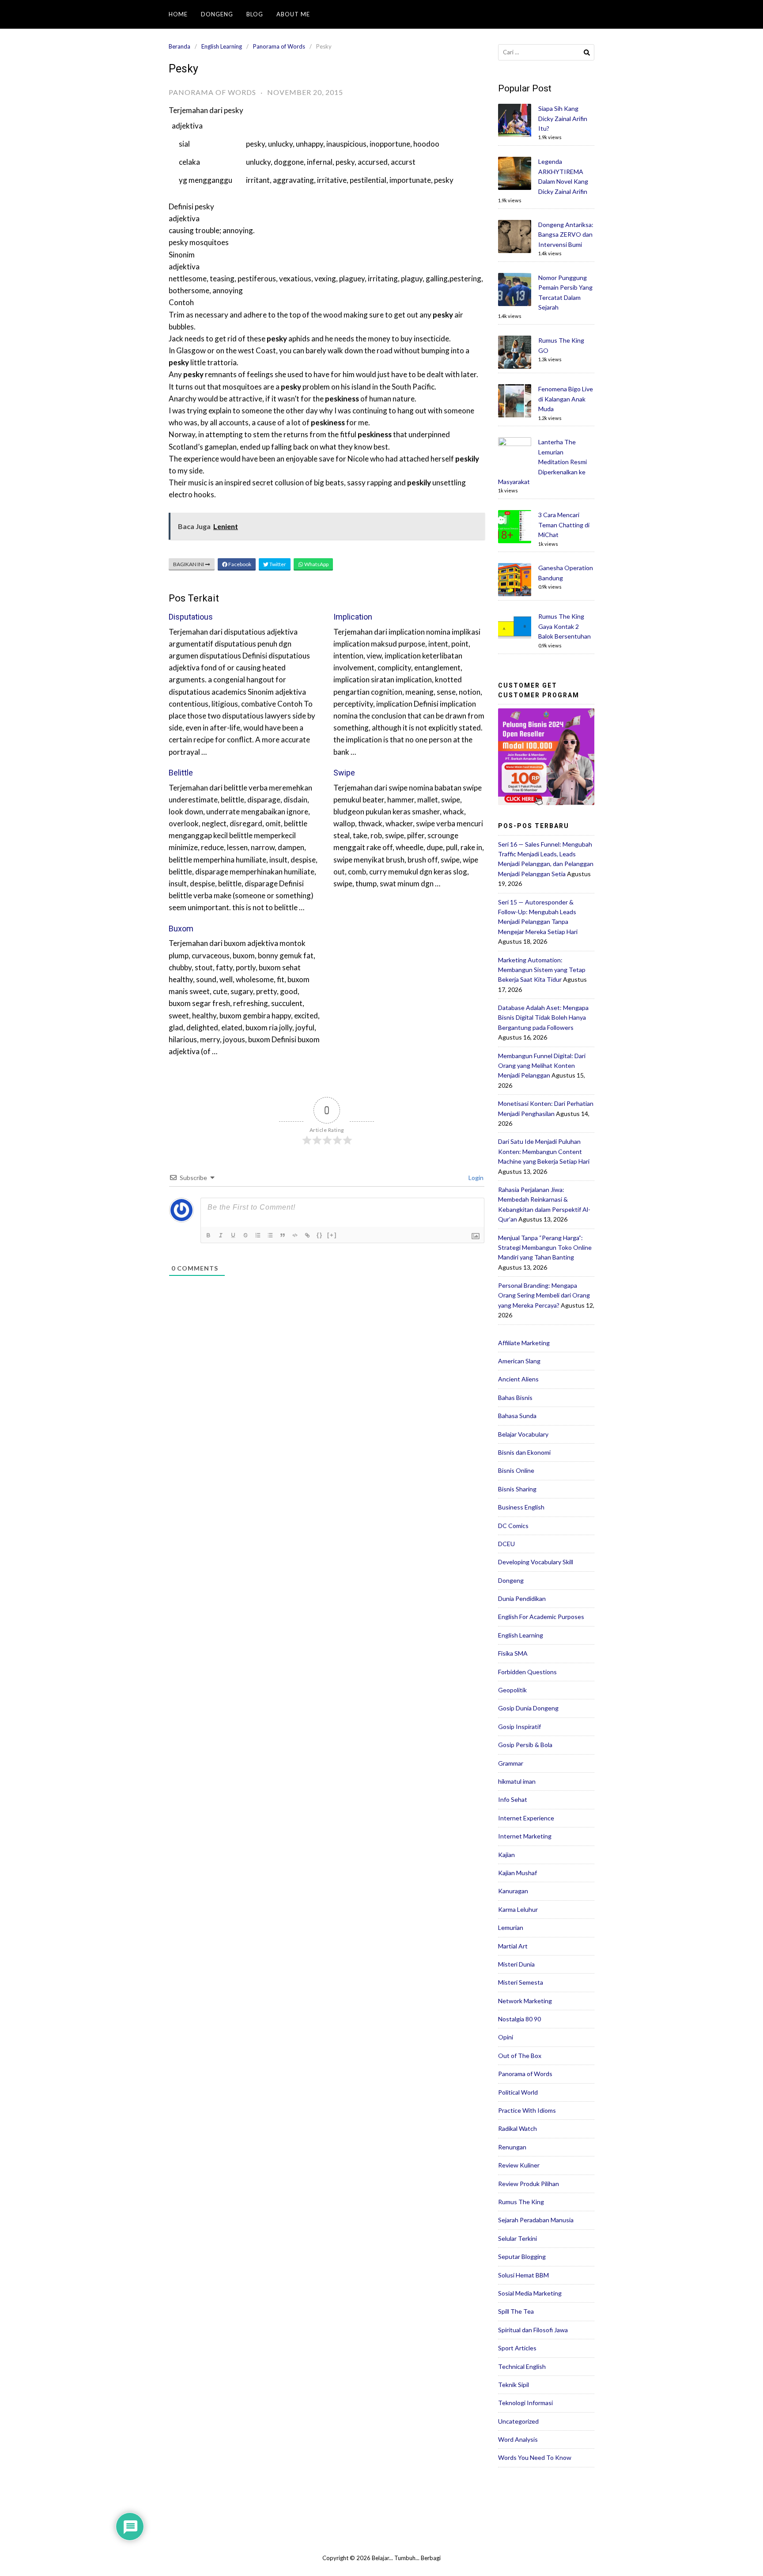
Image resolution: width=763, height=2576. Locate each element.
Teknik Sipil (514, 2385)
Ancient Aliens (518, 1379)
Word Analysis (518, 2439)
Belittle (181, 773)
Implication (353, 617)
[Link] (308, 1236)
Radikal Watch (517, 2128)
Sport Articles (517, 2348)
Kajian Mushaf (517, 1873)
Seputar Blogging (522, 2256)
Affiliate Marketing (524, 1343)
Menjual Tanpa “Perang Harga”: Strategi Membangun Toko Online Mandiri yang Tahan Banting (545, 1248)
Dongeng (217, 14)
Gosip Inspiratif (519, 1727)
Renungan (512, 2147)
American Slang (519, 1361)
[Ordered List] (259, 1236)
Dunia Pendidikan (522, 1598)
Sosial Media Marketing (530, 2293)
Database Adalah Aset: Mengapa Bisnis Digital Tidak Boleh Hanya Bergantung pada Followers (543, 1018)
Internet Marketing (525, 1836)
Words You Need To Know (535, 2457)
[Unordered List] (271, 1236)
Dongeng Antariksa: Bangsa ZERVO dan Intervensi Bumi (566, 235)
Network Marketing (525, 2001)
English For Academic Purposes (541, 1617)
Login (475, 1178)
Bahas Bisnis (515, 1398)
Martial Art (513, 1946)
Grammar (511, 1763)
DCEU (506, 1544)
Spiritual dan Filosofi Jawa (533, 2330)
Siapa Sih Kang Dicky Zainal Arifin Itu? (563, 118)
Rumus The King (521, 2202)
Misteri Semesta (521, 1982)
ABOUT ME (293, 14)
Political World (518, 2092)
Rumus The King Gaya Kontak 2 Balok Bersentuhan (565, 626)
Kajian (506, 1855)
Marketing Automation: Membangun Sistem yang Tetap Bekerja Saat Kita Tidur (542, 970)
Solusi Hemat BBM (523, 2275)
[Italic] (222, 1236)
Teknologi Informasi (525, 2403)
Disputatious (191, 617)
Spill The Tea (516, 2311)
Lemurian (511, 1927)
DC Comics (513, 1526)
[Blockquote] (283, 1236)
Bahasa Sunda (517, 1416)
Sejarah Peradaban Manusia (536, 2220)
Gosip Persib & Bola (525, 1745)
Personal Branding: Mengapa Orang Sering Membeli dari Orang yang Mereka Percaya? (544, 1295)
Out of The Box (520, 2056)
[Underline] (234, 1236)
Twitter (277, 564)
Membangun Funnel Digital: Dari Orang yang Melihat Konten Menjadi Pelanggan (542, 1066)
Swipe (344, 773)
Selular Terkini (517, 2238)
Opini (506, 2037)
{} (320, 1235)
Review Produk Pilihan (529, 2184)
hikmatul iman (517, 1781)
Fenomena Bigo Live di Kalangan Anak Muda (566, 399)
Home (178, 14)
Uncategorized (518, 2421)
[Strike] (246, 1236)
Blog (255, 14)
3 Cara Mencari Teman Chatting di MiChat (564, 525)
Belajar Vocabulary (523, 1434)
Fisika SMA (513, 1653)
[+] (332, 1235)
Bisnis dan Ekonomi (524, 1452)
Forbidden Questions (527, 1672)
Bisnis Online (516, 1470)
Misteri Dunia (516, 1964)
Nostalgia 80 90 (519, 2019)
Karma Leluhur (518, 1909)
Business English (521, 1507)
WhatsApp (316, 564)
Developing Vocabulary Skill (536, 1562)
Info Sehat (513, 1799)
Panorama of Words (279, 46)
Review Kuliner (519, 2165)
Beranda (179, 46)
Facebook (239, 564)
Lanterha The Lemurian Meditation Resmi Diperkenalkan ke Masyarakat (542, 462)
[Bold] (209, 1236)
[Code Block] (296, 1236)
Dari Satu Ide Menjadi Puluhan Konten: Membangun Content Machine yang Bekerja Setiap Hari (544, 1151)
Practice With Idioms (527, 2110)
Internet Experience (526, 1818)
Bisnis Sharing (517, 1489)
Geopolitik (512, 1690)
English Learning (222, 46)
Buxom (181, 929)
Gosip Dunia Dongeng (528, 1708)
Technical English (522, 2366)
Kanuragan (513, 1891)
